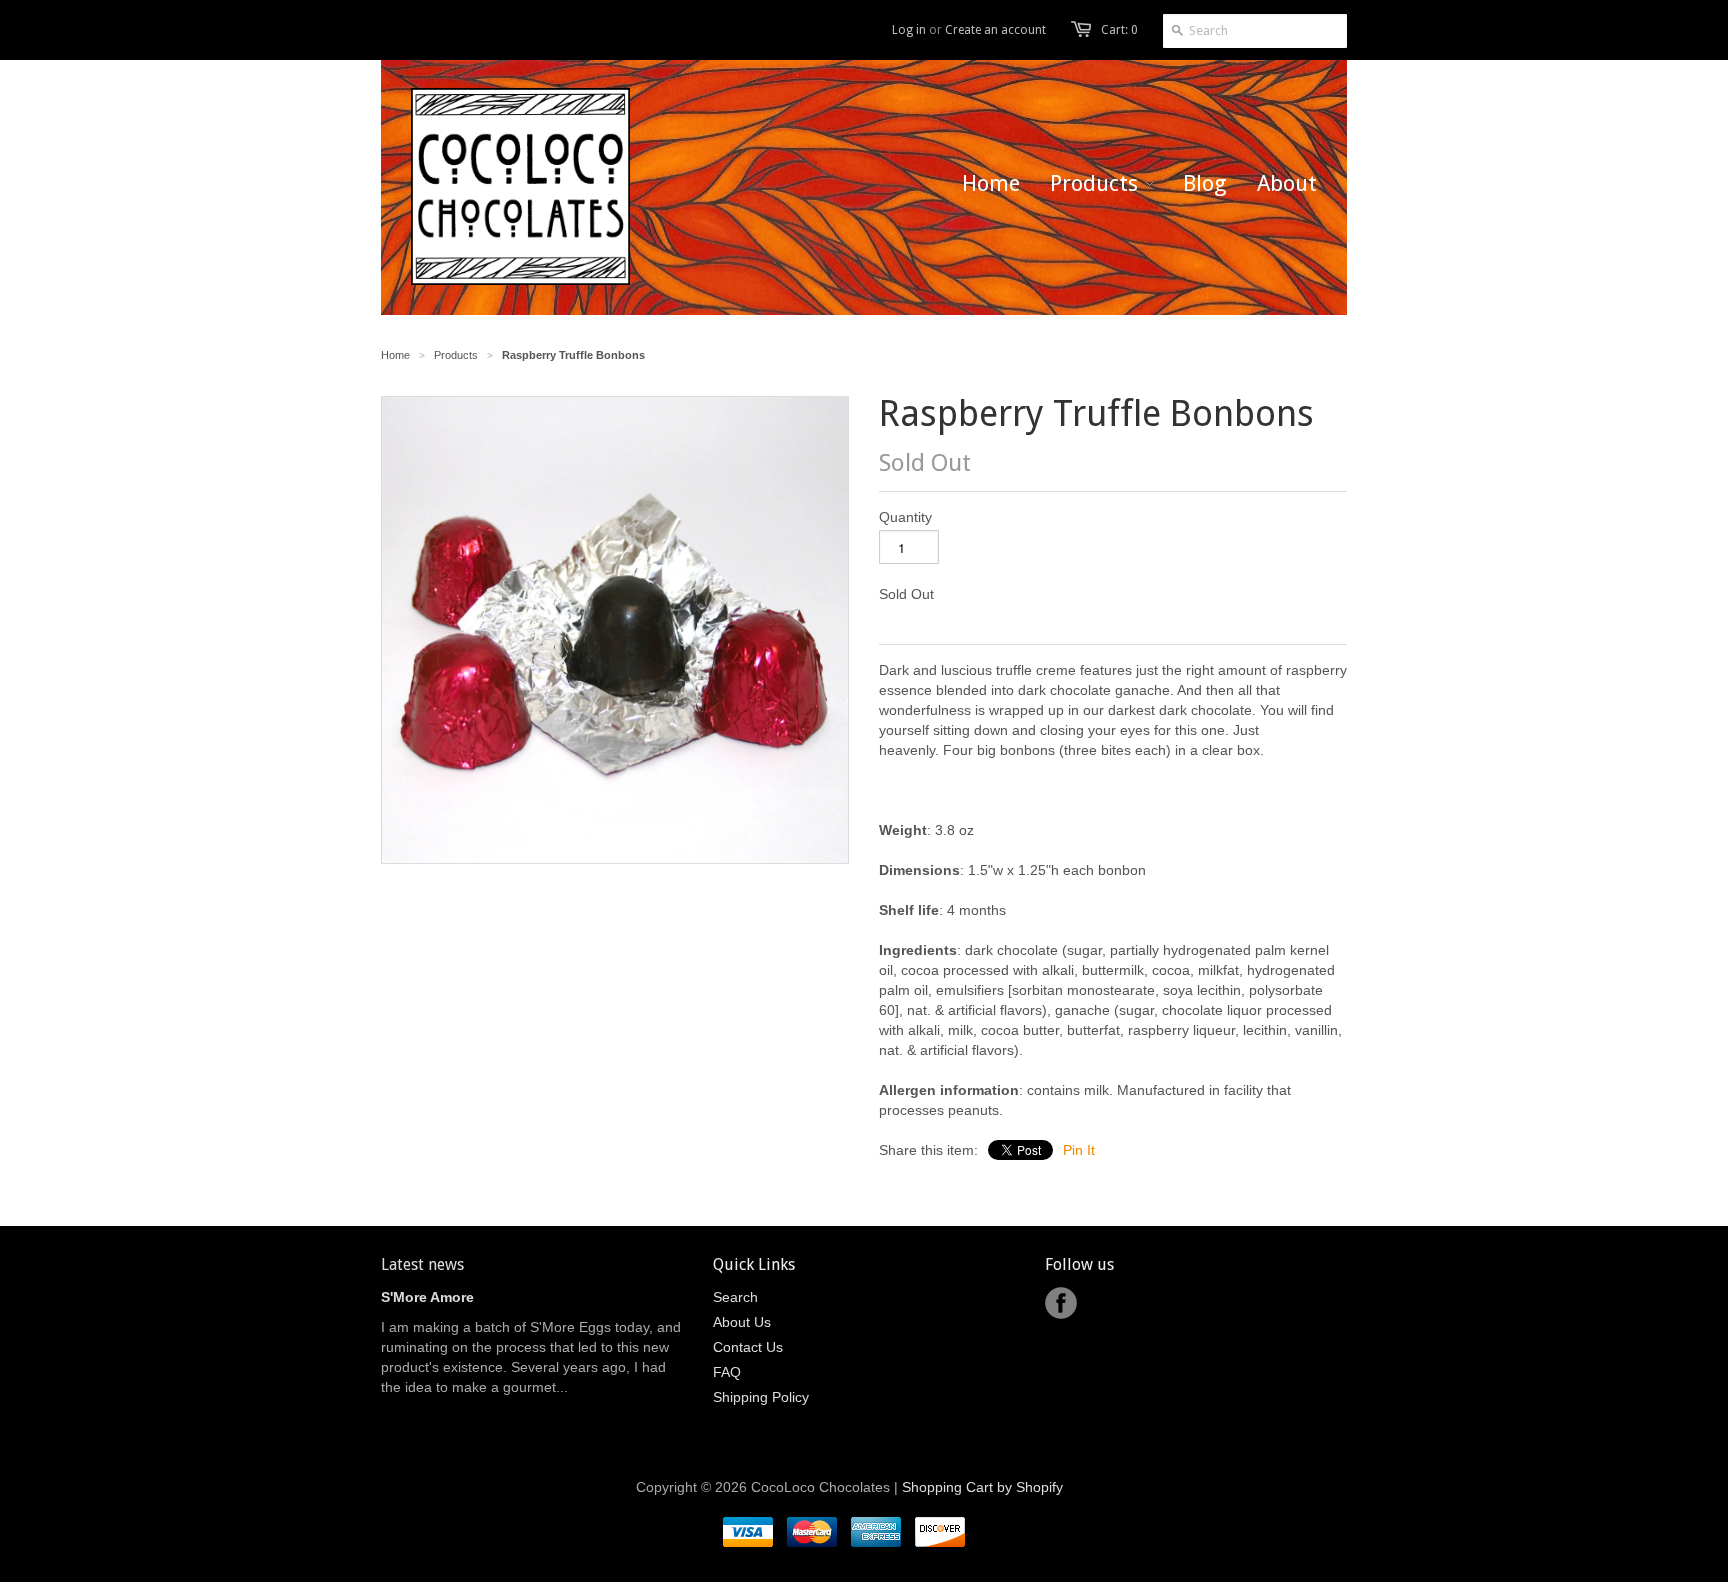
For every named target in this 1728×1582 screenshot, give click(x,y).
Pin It (1079, 1150)
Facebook (1061, 1303)
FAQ (727, 1372)
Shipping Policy (761, 1397)
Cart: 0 (1119, 30)
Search (735, 1297)
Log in (909, 30)
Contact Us (748, 1347)
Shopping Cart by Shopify (982, 1487)
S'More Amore (427, 1297)
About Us (742, 1322)
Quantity (905, 517)
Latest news (422, 1264)
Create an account (995, 30)
